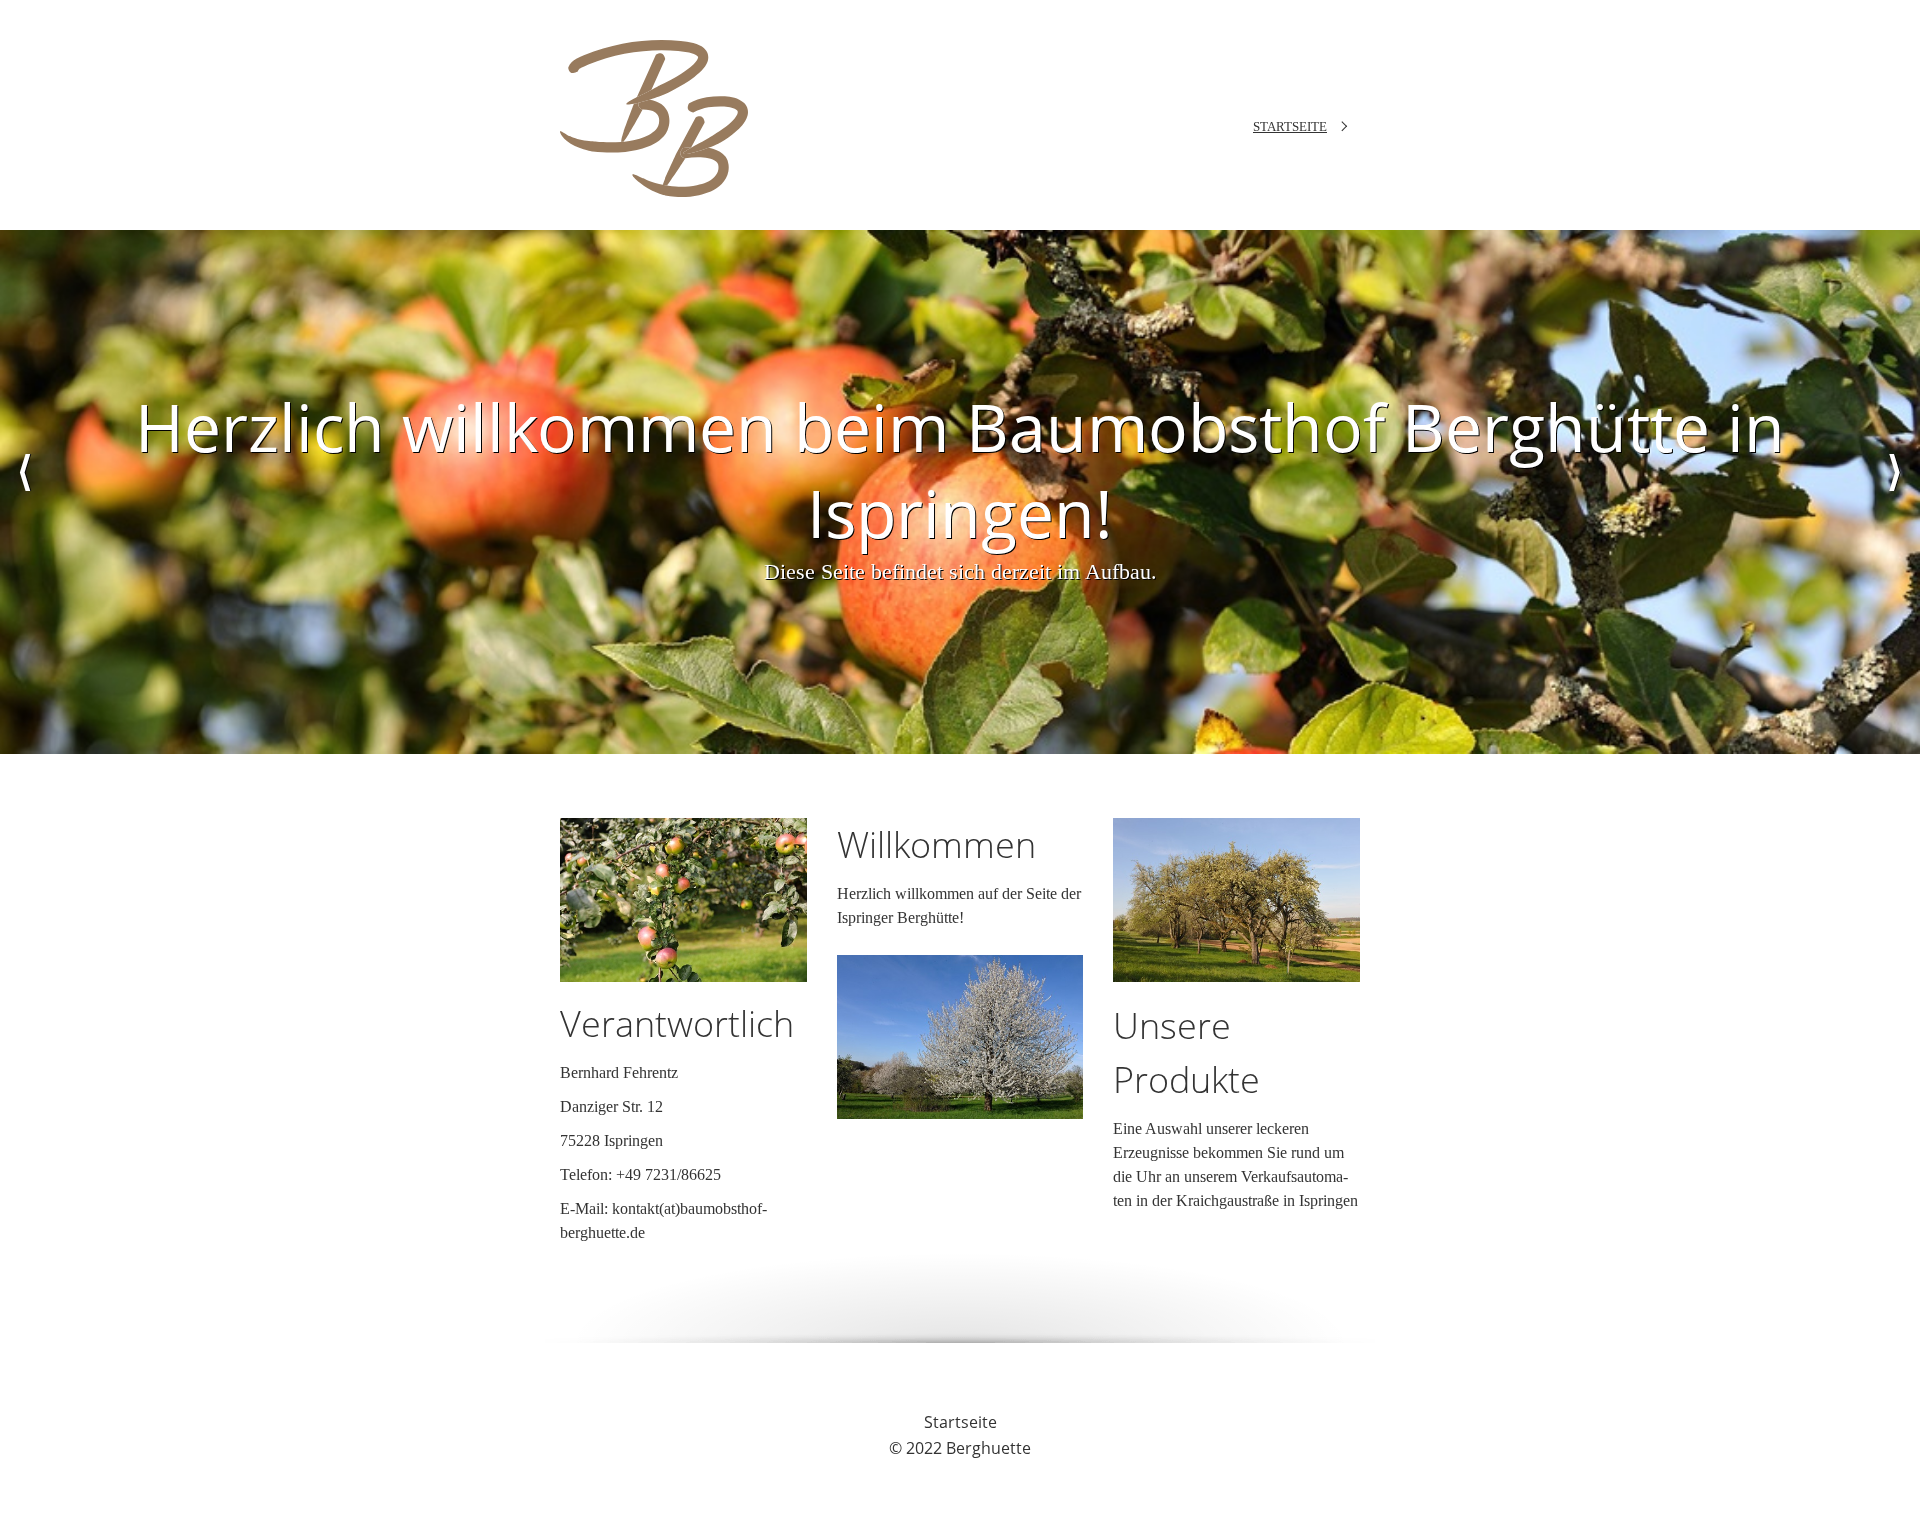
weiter (1895, 492)
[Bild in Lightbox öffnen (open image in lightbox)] (683, 900)
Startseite (1290, 127)
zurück (25, 492)
